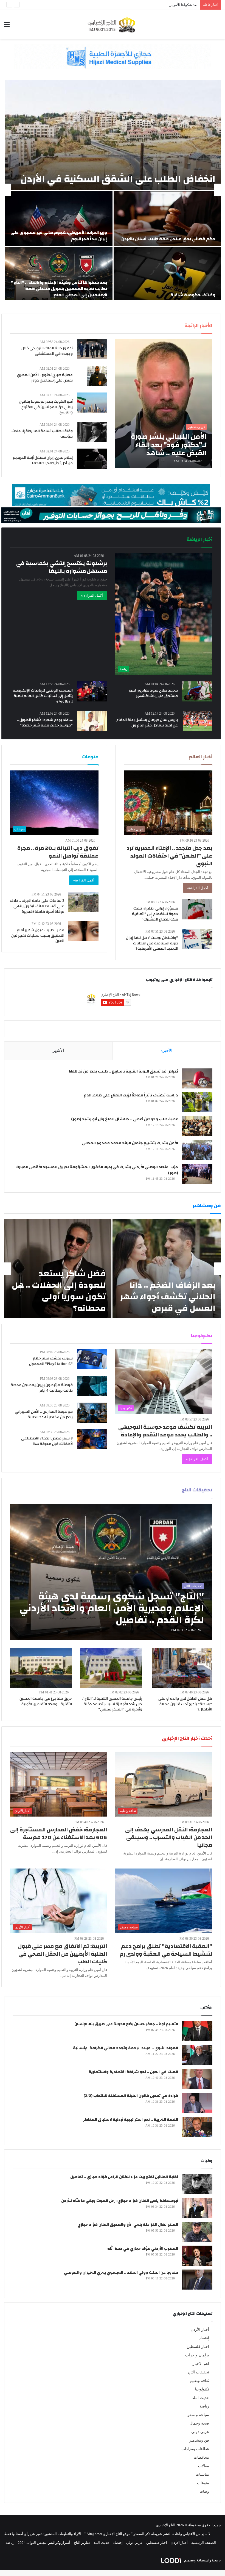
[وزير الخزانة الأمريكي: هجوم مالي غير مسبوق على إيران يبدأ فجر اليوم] (59, 219)
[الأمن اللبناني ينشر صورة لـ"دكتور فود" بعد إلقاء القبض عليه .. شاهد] (164, 404)
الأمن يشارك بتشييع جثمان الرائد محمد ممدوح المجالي (130, 1143)
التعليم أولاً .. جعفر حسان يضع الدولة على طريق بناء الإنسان (126, 2024)
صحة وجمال (199, 2423)
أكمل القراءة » (92, 595)
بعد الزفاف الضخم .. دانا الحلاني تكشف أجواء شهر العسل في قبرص (168, 1297)
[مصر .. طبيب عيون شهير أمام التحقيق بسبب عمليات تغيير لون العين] (83, 931)
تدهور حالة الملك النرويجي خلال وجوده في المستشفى (47, 351)
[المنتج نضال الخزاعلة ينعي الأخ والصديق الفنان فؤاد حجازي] (197, 2232)
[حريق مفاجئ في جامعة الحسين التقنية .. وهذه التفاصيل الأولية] (41, 1668)
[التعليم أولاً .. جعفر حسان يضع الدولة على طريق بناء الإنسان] (197, 2031)
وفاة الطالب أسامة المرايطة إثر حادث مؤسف (42, 434)
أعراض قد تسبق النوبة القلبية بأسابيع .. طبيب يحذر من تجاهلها (123, 1071)
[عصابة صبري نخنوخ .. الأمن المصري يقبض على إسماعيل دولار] (97, 376)
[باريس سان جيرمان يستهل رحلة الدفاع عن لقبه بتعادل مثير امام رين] (197, 721)
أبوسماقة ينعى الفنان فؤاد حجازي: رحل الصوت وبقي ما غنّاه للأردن (120, 2201)
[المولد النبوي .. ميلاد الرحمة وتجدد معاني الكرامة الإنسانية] (197, 2055)
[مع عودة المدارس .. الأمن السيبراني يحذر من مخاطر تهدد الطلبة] (92, 1413)
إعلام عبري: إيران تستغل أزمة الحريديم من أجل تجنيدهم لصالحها (43, 460)
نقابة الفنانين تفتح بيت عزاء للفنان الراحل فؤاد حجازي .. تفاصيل (124, 2177)
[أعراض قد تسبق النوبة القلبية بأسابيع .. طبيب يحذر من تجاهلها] (197, 1078)
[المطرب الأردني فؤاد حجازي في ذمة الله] (197, 2256)
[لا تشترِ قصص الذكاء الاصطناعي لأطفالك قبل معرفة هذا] (92, 1439)
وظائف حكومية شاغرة (193, 295)
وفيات (204, 2491)
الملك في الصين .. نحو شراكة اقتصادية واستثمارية (133, 2072)
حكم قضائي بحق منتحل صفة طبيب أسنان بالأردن (168, 239)
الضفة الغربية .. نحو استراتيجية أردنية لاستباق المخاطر (131, 2120)
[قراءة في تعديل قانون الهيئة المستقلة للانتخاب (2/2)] (197, 2103)
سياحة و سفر (198, 2415)
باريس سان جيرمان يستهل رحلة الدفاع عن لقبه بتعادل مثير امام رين (147, 723)
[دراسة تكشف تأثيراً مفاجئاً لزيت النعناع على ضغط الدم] (197, 1102)
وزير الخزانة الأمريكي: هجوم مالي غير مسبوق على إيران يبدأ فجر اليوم (59, 236)
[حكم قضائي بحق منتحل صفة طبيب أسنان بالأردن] (167, 219)
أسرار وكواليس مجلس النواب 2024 (44, 2543)
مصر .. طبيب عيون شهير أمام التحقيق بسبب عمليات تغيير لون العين (38, 935)
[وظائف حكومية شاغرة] (167, 275)
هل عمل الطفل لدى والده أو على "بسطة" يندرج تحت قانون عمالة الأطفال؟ (185, 1704)
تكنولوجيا (202, 2389)
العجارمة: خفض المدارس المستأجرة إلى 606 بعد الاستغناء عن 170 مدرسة (59, 1833)
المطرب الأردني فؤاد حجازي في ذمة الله (143, 2249)
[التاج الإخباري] (113, 24)
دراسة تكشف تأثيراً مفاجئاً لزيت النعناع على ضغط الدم (131, 1095)
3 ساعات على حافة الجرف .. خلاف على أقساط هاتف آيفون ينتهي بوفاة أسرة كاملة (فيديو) (37, 906)
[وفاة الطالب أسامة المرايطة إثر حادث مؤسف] (92, 432)
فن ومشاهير (199, 2440)
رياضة (204, 2406)
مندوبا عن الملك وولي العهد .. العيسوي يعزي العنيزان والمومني (121, 2273)
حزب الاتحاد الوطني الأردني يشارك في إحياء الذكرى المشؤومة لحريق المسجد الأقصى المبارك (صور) (97, 1170)
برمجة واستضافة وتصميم (202, 2560)
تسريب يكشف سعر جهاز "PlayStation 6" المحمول (51, 1361)
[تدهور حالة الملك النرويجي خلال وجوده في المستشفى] (92, 349)
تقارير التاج (82, 2543)
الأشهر (58, 1051)
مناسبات (202, 2474)
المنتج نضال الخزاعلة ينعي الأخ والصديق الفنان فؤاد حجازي (128, 2225)
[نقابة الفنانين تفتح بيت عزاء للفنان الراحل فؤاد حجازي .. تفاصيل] (197, 2184)
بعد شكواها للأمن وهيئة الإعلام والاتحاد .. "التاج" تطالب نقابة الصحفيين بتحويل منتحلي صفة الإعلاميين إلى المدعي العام (111, 5)
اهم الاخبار (201, 2364)
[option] (113, 190)
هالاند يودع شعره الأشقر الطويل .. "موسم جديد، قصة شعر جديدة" (45, 723)
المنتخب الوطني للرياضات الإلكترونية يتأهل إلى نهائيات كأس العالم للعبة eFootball (43, 696)
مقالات (204, 2466)
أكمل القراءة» (198, 888)
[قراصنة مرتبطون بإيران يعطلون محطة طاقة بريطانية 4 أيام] (92, 1386)
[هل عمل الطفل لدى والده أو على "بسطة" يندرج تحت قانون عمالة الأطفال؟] (182, 1668)
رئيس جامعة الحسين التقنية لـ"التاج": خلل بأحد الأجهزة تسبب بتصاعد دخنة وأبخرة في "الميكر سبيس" (112, 1704)
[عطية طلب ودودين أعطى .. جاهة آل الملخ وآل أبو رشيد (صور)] (197, 1126)
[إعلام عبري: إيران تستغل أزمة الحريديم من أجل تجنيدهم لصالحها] (92, 459)
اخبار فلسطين (198, 2347)
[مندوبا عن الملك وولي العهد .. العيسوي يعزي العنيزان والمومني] (197, 2280)
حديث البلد (201, 2398)
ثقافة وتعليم (199, 2381)
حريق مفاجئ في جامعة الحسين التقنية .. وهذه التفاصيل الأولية (46, 1701)
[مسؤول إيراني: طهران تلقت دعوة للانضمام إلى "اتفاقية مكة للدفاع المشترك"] (197, 909)
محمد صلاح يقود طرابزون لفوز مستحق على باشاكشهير (153, 693)
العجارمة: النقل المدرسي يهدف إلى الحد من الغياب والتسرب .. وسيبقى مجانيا (169, 1837)
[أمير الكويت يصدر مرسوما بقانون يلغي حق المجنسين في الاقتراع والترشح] (92, 403)
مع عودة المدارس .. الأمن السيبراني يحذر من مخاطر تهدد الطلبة (44, 1414)
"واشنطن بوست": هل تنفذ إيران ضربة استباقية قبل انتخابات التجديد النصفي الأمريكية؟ (152, 943)
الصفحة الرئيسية (204, 2543)
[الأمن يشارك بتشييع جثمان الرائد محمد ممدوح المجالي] (197, 1150)
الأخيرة (166, 1051)
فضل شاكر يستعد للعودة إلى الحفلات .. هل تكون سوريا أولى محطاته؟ (59, 1291)
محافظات (201, 2457)
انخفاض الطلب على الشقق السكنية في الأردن (118, 179)
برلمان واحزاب (197, 2355)
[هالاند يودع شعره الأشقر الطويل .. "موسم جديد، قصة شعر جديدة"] (92, 721)
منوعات (203, 2483)
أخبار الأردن (200, 2330)
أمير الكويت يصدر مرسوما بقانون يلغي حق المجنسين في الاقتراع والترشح (46, 407)
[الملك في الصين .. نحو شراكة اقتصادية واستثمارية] (197, 2079)
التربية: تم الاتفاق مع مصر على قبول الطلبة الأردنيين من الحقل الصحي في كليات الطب (63, 1954)
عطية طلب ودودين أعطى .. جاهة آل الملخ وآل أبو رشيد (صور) (125, 1119)
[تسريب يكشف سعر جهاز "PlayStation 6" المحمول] (92, 1359)
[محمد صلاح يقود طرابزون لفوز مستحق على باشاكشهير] (197, 691)
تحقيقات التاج (199, 2372)
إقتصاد (204, 2338)
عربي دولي (200, 2432)
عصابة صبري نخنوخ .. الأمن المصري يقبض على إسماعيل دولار (45, 378)
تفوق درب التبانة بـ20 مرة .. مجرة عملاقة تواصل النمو (58, 852)
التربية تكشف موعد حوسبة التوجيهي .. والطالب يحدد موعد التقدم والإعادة (165, 1431)
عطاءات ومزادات (195, 2449)
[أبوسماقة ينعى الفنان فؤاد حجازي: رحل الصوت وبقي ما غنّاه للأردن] (197, 2208)
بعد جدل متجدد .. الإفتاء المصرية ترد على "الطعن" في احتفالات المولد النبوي (169, 856)
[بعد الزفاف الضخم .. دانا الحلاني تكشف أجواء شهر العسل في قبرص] (167, 1269)
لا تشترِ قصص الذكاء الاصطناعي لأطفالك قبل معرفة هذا (47, 1441)
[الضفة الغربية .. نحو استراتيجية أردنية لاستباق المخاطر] (197, 2127)
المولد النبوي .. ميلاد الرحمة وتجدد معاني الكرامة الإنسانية (126, 2048)
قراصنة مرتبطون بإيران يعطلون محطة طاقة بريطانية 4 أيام (42, 1388)
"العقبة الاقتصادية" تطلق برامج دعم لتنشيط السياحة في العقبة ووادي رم (166, 1950)
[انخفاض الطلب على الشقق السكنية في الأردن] (113, 135)
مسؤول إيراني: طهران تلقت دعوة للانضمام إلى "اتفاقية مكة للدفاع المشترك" (155, 914)
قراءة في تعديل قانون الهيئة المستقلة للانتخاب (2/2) (131, 2096)
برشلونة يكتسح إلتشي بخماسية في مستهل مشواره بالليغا (62, 567)
